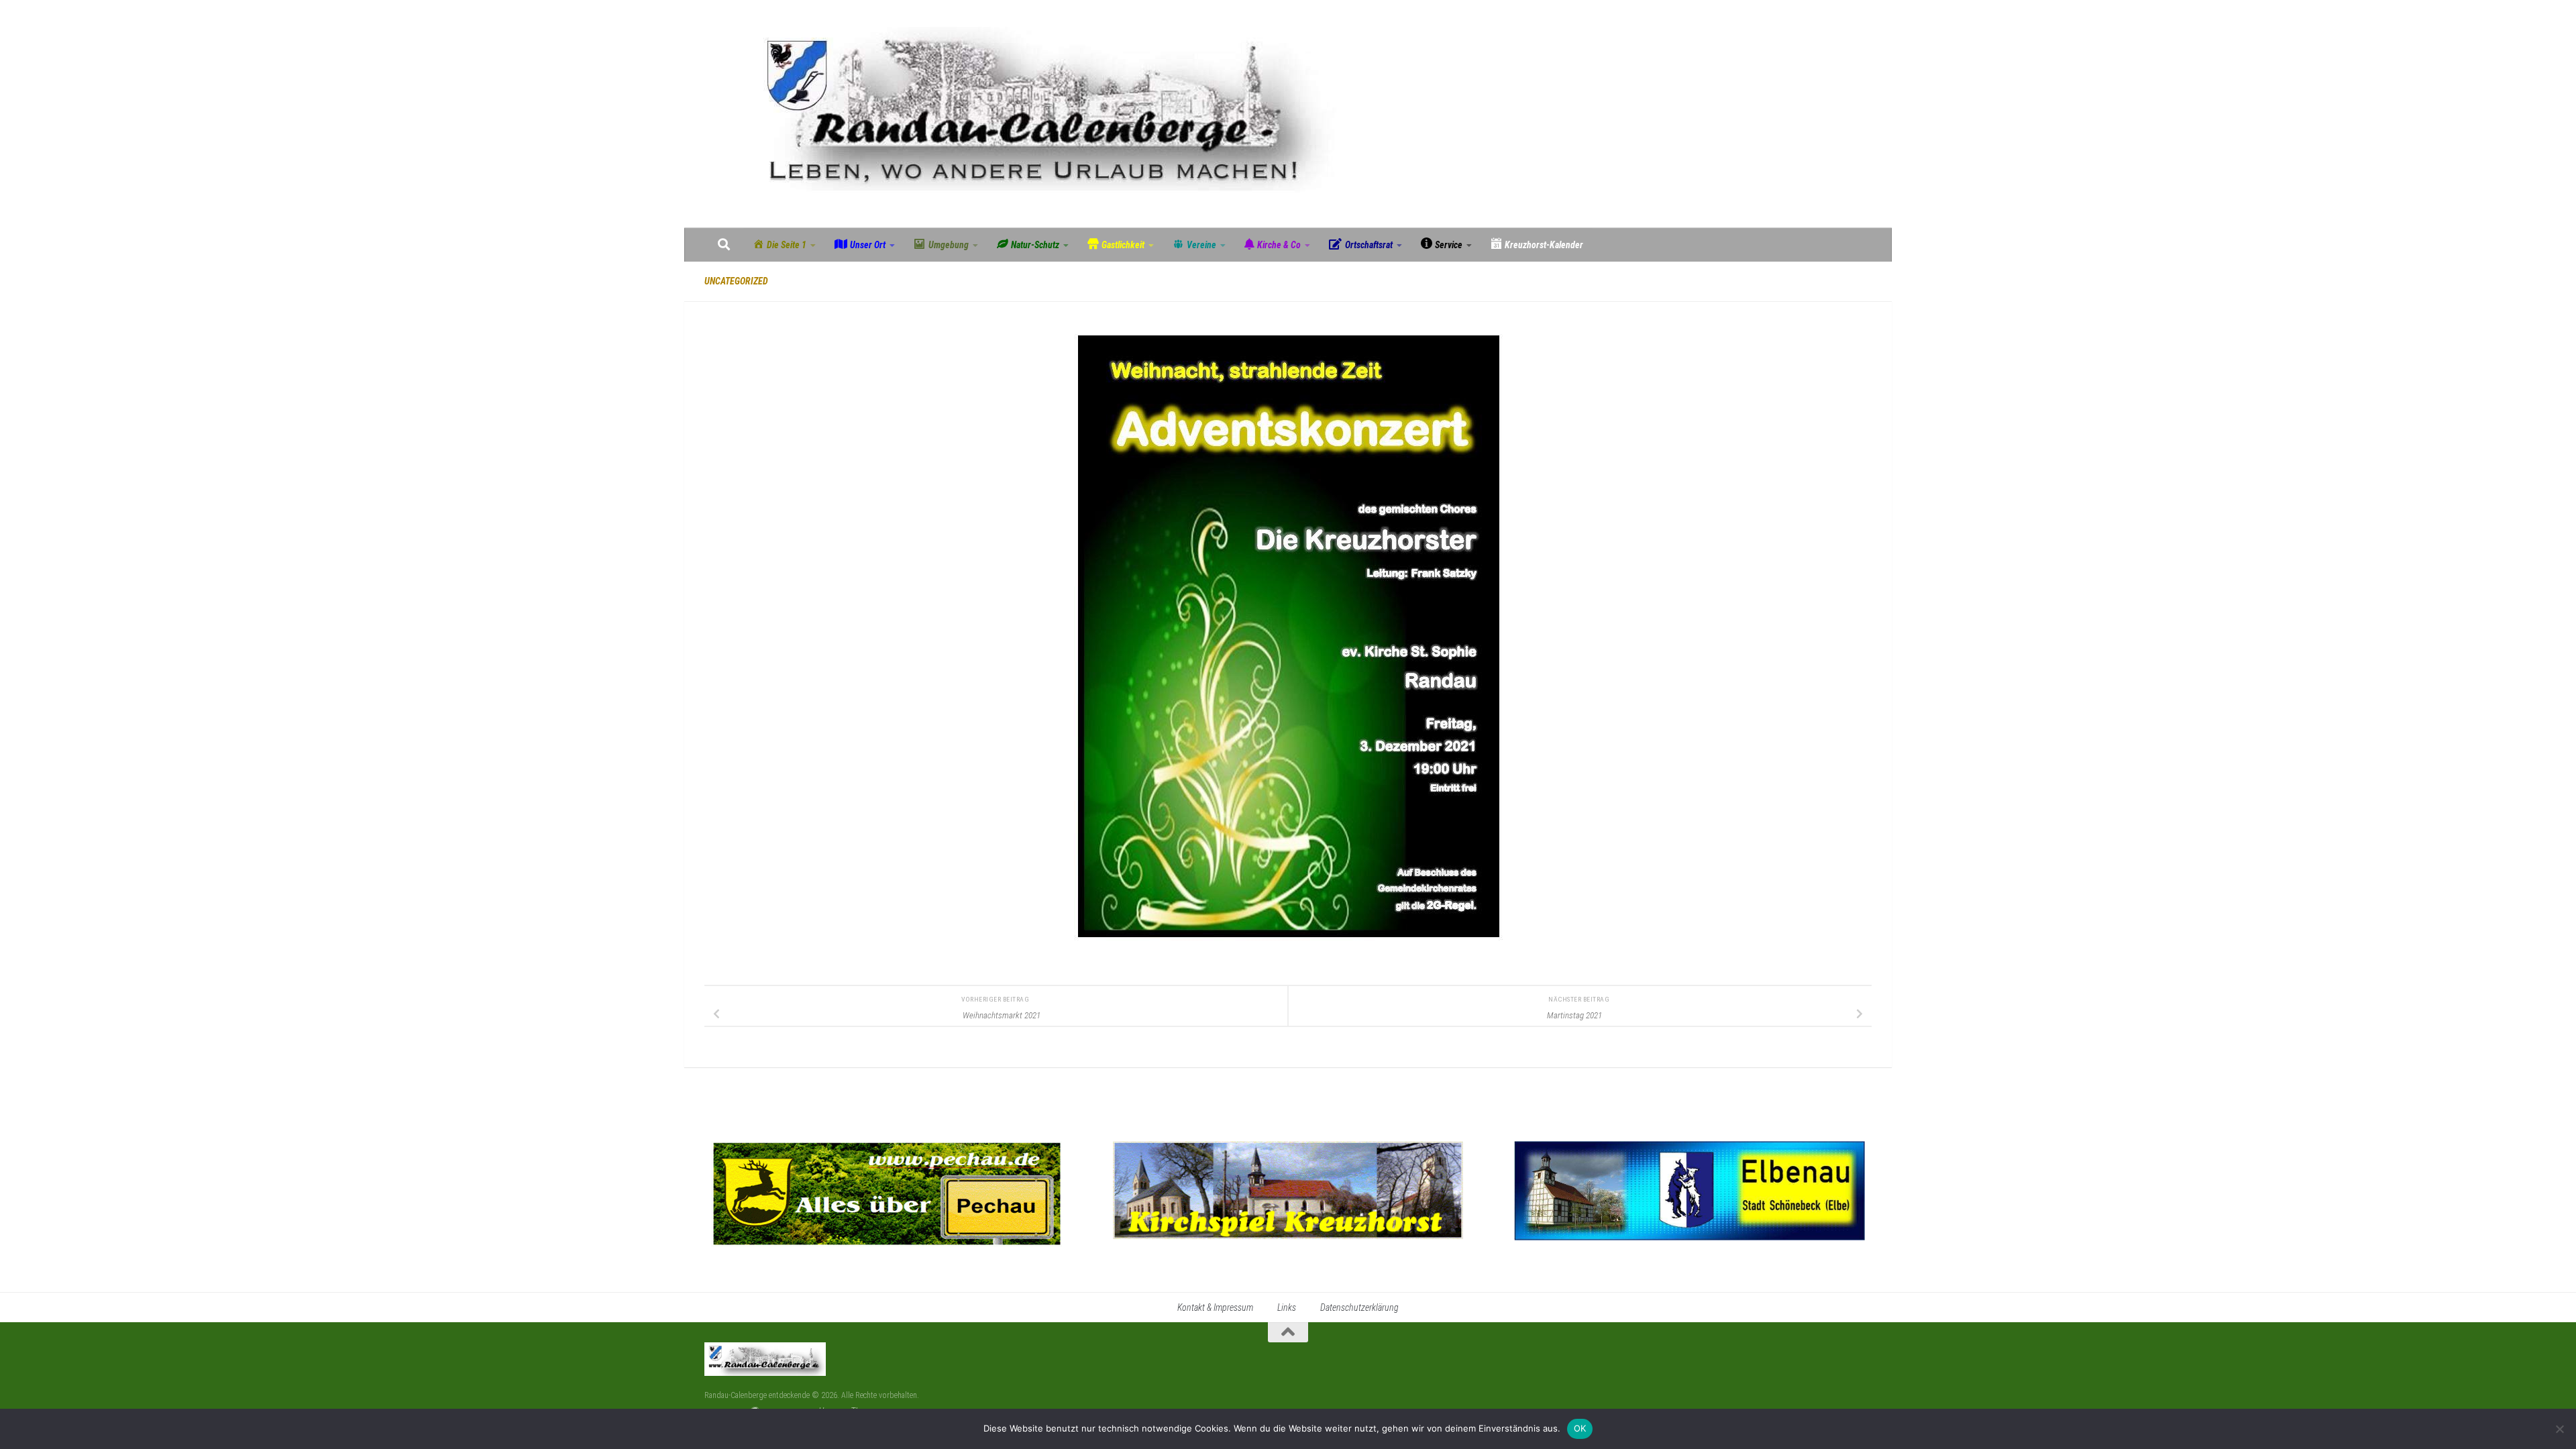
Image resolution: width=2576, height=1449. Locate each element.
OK (1580, 1428)
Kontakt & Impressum (1215, 1307)
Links (1287, 1307)
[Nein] (2559, 1429)
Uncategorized (736, 281)
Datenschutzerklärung (1359, 1307)
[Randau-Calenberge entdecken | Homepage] (1038, 114)
